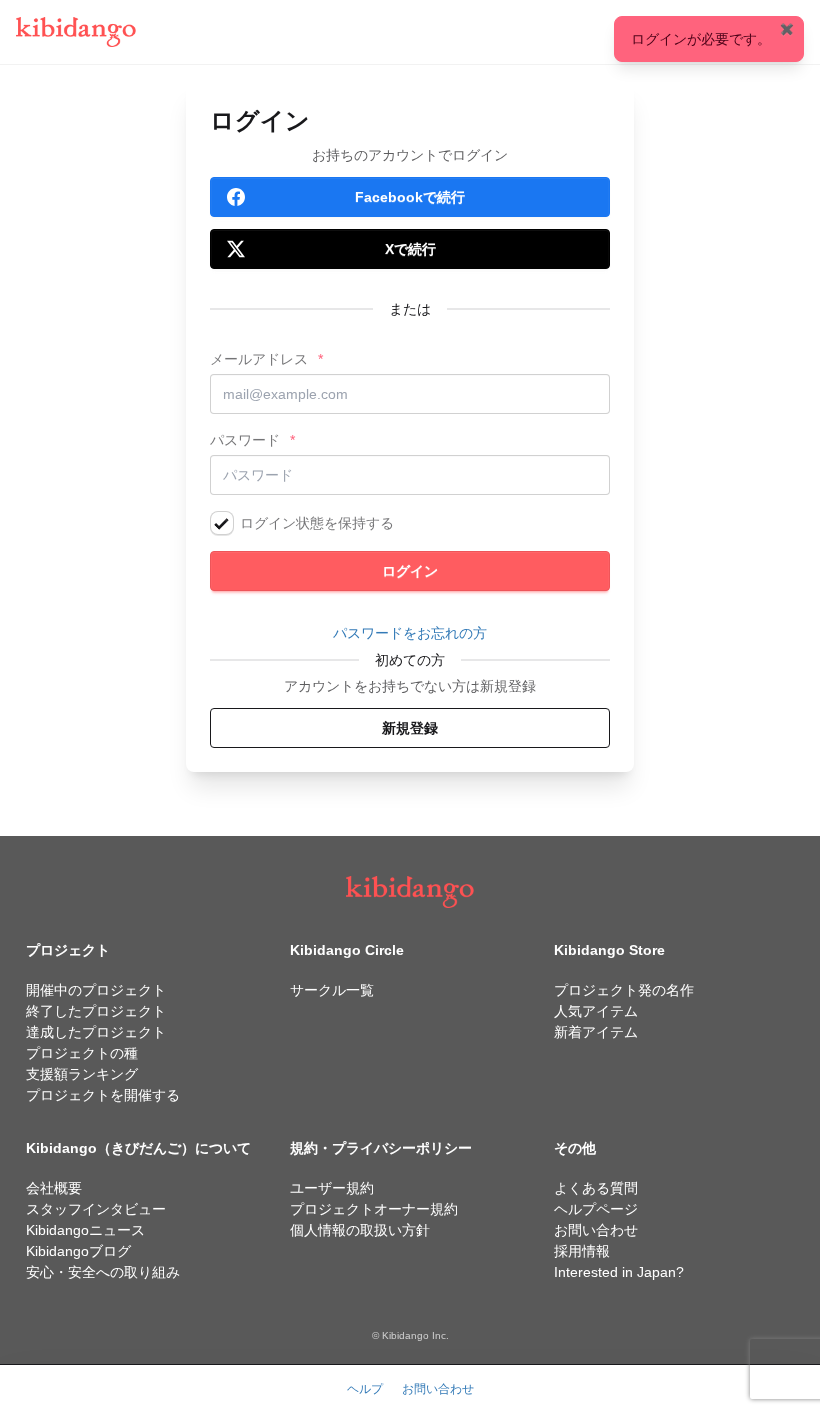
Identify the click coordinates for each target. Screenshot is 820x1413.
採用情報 (582, 1251)
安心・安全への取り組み (103, 1272)
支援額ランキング (82, 1074)
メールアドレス (259, 359)
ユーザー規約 (332, 1188)
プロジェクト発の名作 (624, 990)
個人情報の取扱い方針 (360, 1230)
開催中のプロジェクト (96, 990)
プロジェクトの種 (82, 1053)
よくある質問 (596, 1188)
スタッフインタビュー (96, 1209)
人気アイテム (596, 1011)
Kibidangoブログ (78, 1251)
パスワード (245, 440)
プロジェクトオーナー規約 (374, 1209)
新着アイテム (596, 1032)
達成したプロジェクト (96, 1032)
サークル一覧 (332, 990)
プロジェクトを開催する (103, 1095)
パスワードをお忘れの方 (410, 633)
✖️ (787, 29)
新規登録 (410, 728)
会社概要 (54, 1188)
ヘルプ (365, 1389)
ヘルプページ (596, 1209)
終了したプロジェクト (96, 1011)
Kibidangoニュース (85, 1230)
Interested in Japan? (619, 1272)
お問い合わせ (596, 1230)
